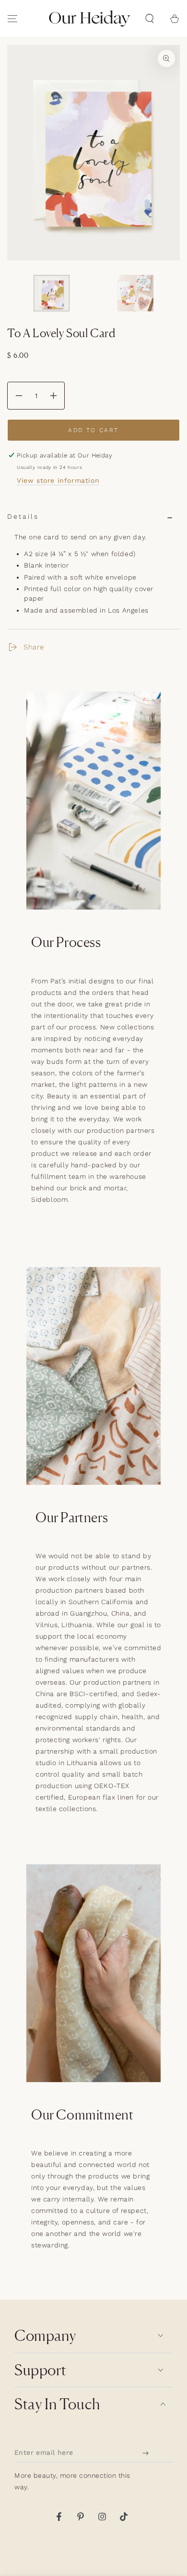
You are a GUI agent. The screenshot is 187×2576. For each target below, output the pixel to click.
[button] (150, 19)
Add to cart (93, 430)
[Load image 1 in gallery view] (52, 293)
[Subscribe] (148, 2453)
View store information (58, 480)
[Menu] (12, 19)
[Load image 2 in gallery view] (135, 293)
